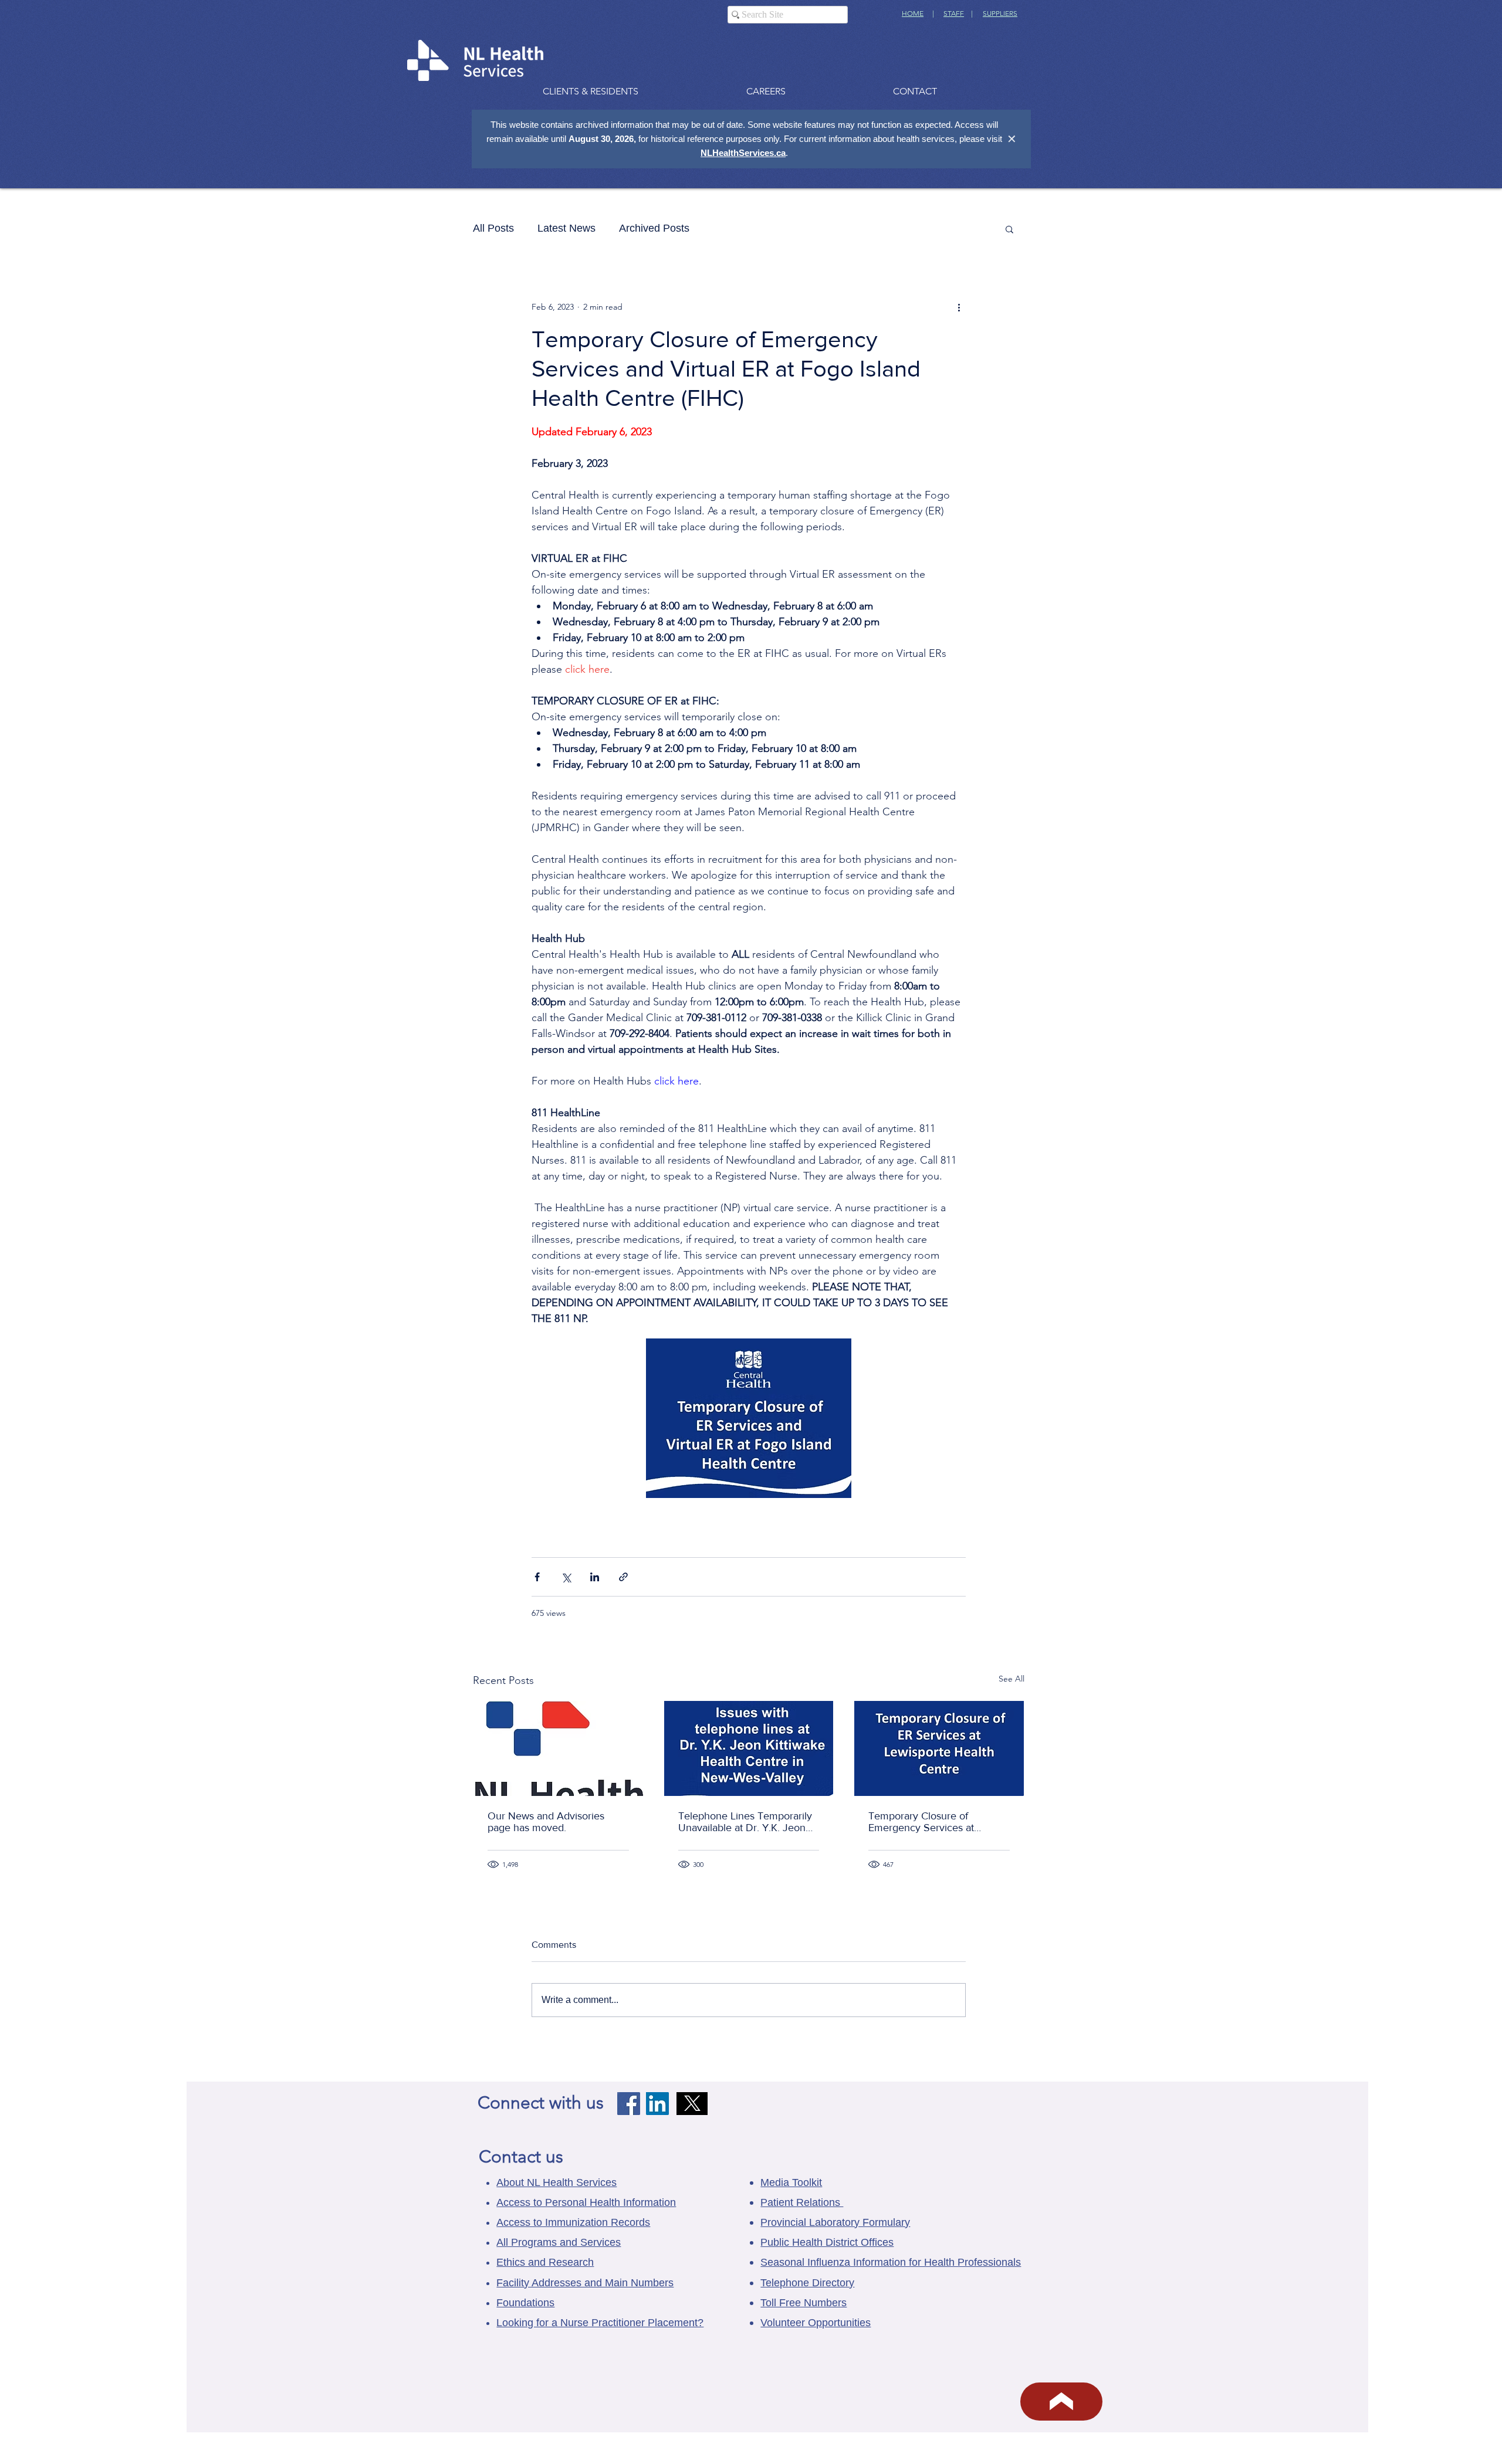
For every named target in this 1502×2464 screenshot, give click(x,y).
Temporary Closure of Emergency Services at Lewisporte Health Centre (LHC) (927, 1822)
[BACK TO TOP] (1061, 2402)
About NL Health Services (557, 2182)
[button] (1009, 229)
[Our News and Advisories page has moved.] (558, 1748)
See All (1012, 1679)
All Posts (493, 228)
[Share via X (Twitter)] (566, 1577)
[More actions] (959, 307)
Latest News (566, 228)
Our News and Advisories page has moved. (546, 1822)
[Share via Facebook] (537, 1577)
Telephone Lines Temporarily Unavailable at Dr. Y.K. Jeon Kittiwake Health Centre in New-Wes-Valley (745, 1822)
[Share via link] (623, 1577)
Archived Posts (654, 228)
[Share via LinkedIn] (595, 1577)
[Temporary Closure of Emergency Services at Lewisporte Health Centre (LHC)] (939, 1748)
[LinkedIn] (657, 2104)
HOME (913, 13)
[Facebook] (629, 2104)
